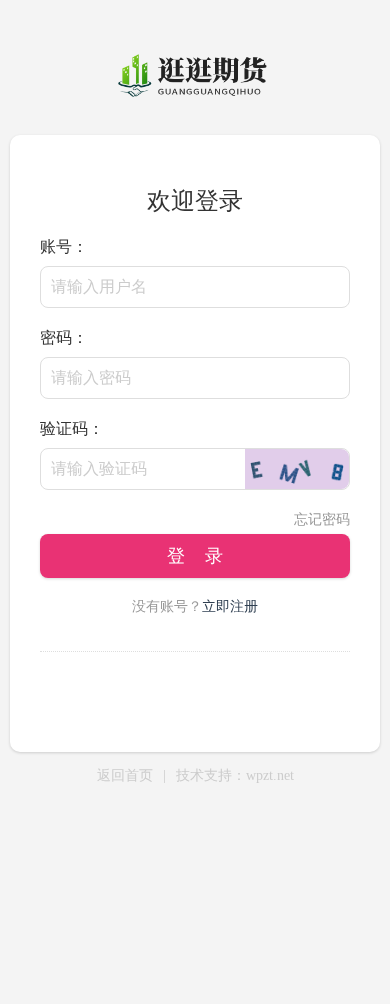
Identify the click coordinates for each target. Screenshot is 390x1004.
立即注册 (230, 606)
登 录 (195, 556)
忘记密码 (322, 519)
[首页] (195, 95)
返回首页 (125, 775)
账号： (64, 246)
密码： (64, 337)
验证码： (72, 428)
